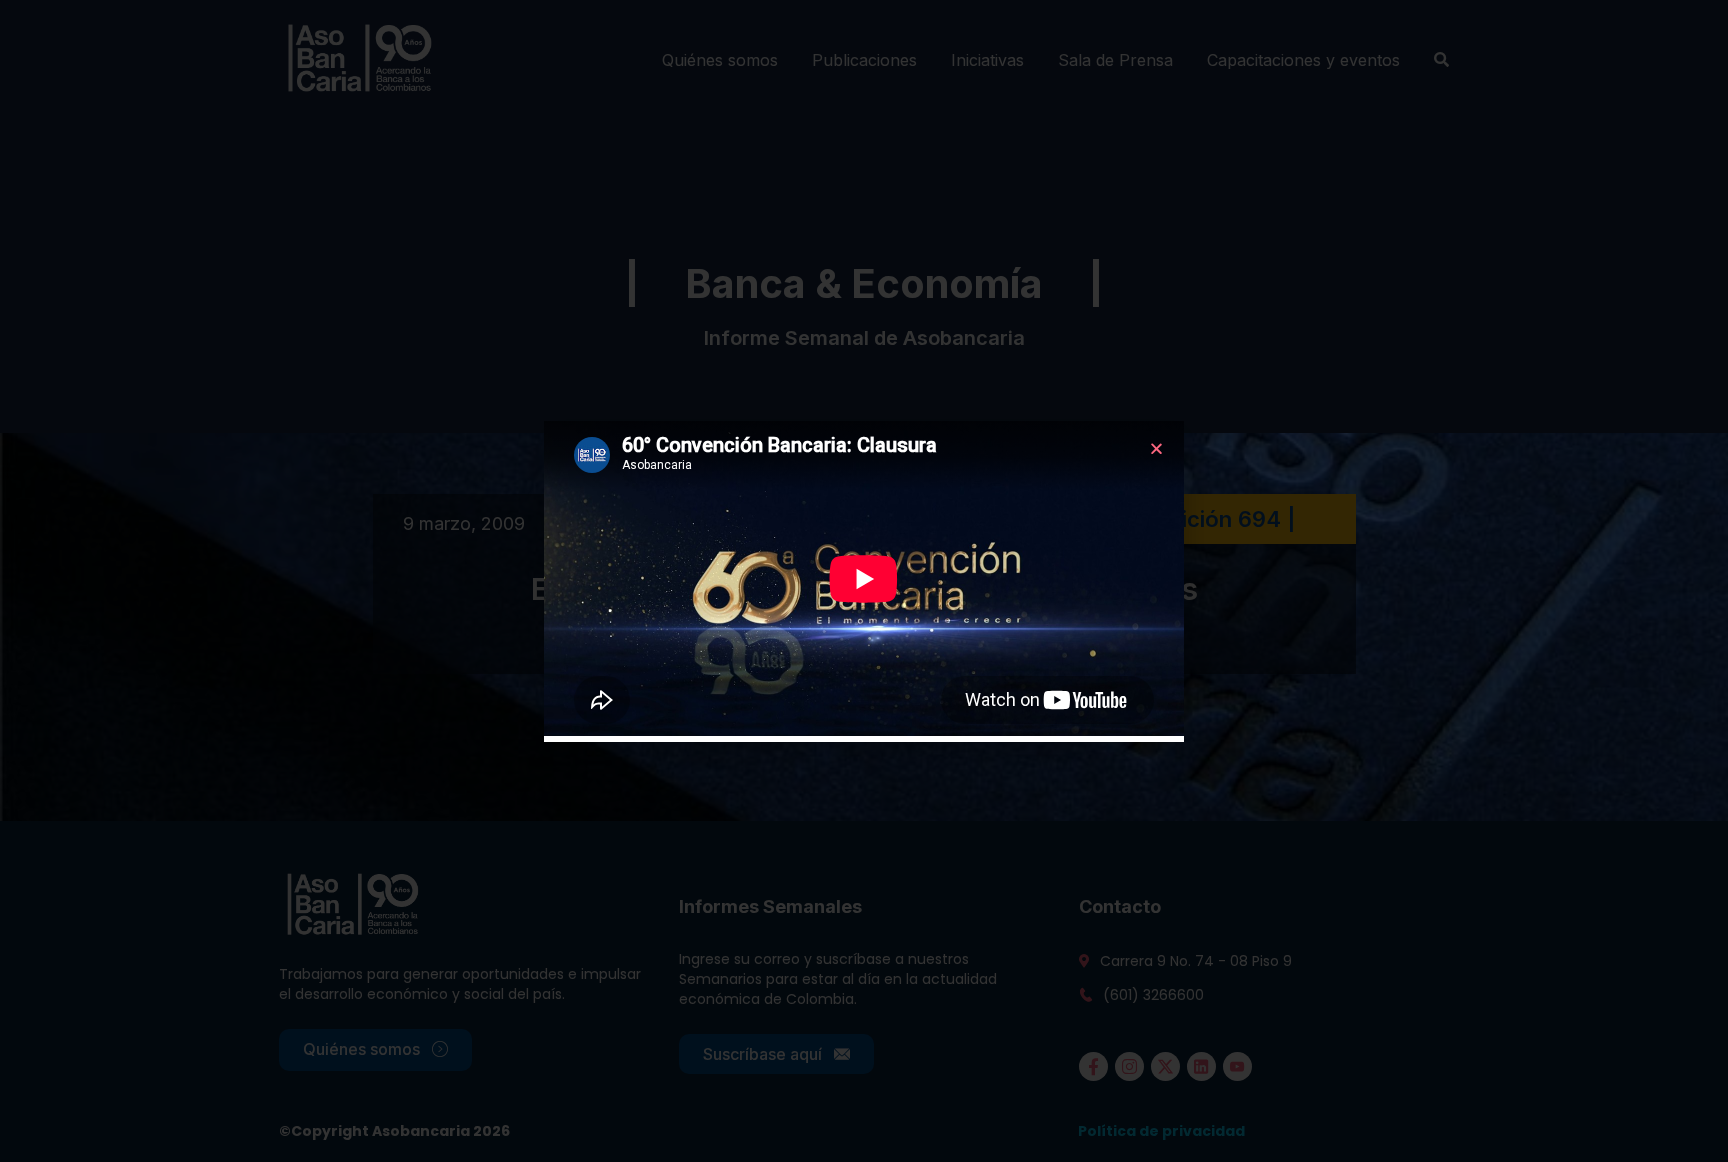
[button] (1156, 448)
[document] (864, 581)
